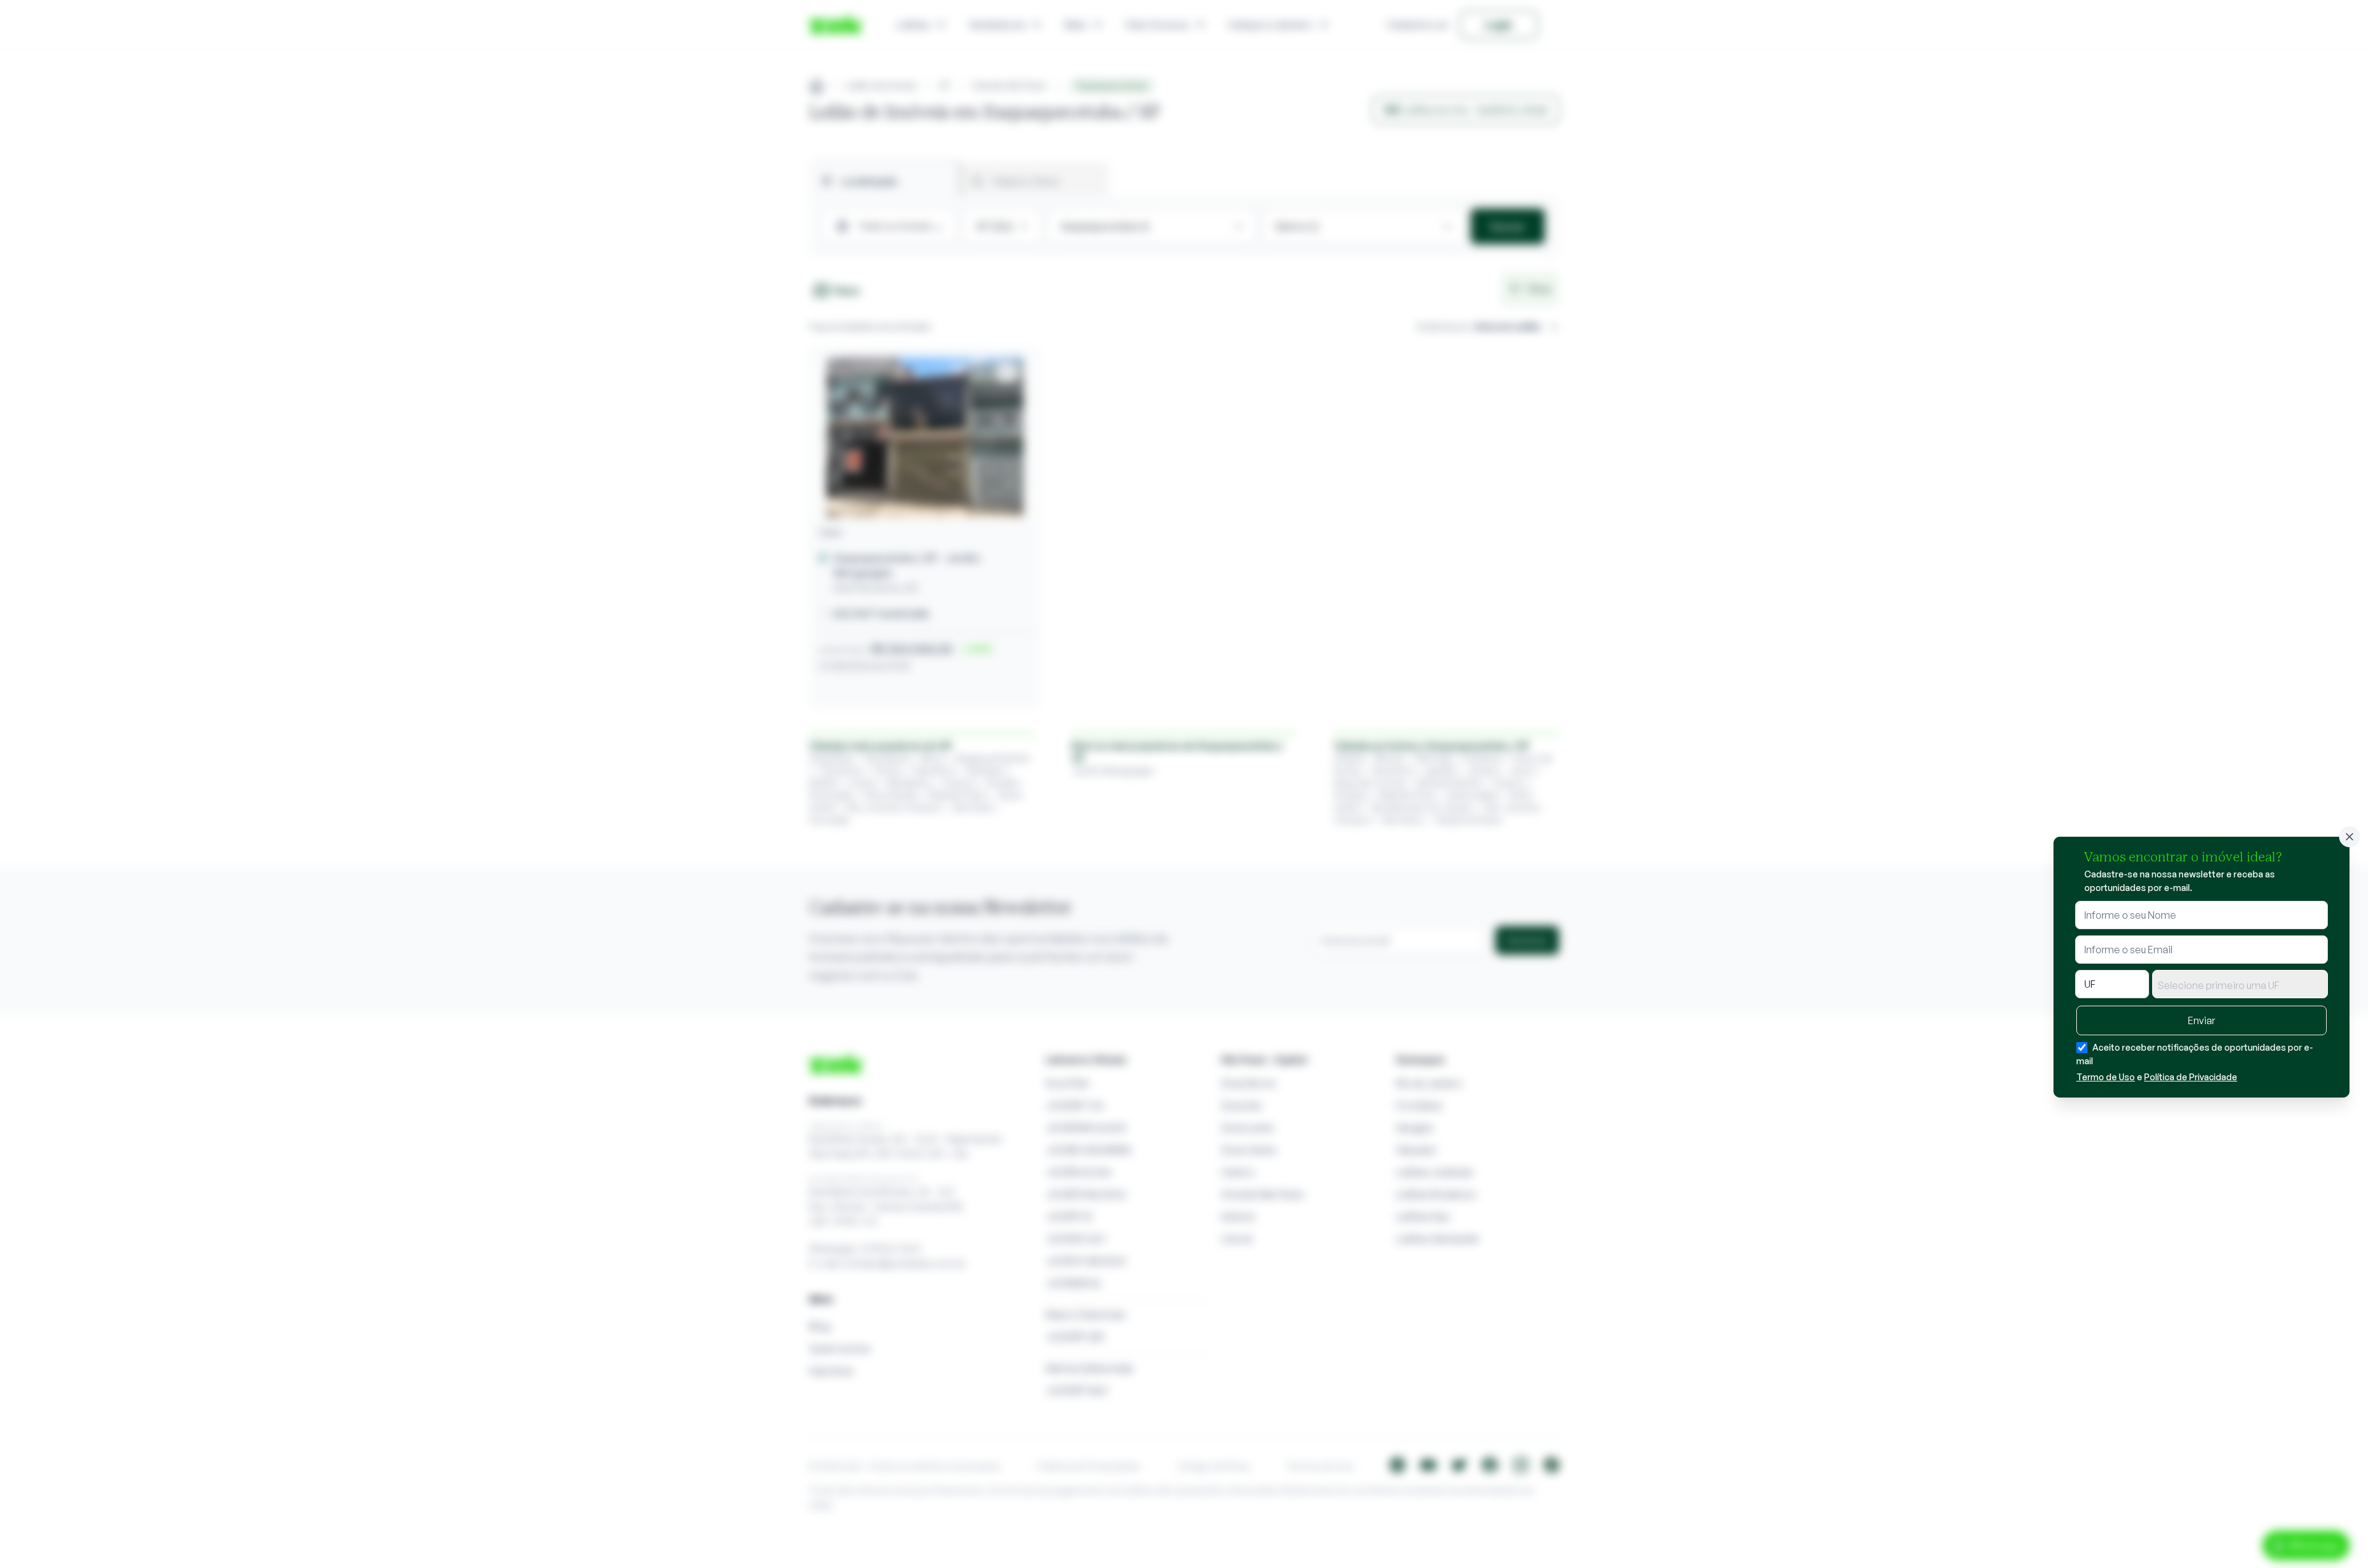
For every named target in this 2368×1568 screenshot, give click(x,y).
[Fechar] (2349, 837)
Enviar (2201, 1020)
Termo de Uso (2106, 1077)
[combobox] (2240, 984)
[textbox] (2240, 985)
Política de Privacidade (2191, 1077)
